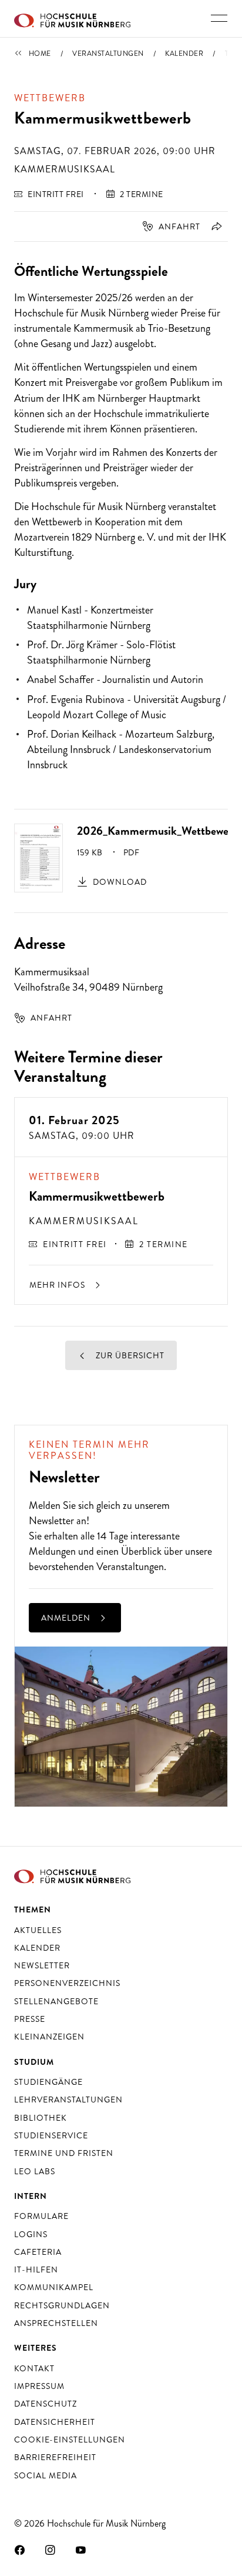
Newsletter (51, 1521)
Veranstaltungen (108, 54)
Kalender (184, 54)
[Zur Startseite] (72, 19)
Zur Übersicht (129, 1355)
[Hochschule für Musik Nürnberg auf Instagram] (51, 2550)
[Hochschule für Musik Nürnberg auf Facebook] (20, 2550)
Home (40, 54)
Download (120, 882)
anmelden (67, 1618)
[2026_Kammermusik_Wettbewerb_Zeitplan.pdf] (38, 857)
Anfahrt (179, 226)
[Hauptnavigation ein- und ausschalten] (219, 18)
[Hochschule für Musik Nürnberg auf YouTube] (81, 2550)
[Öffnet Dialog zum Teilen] (215, 226)
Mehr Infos (58, 1285)
